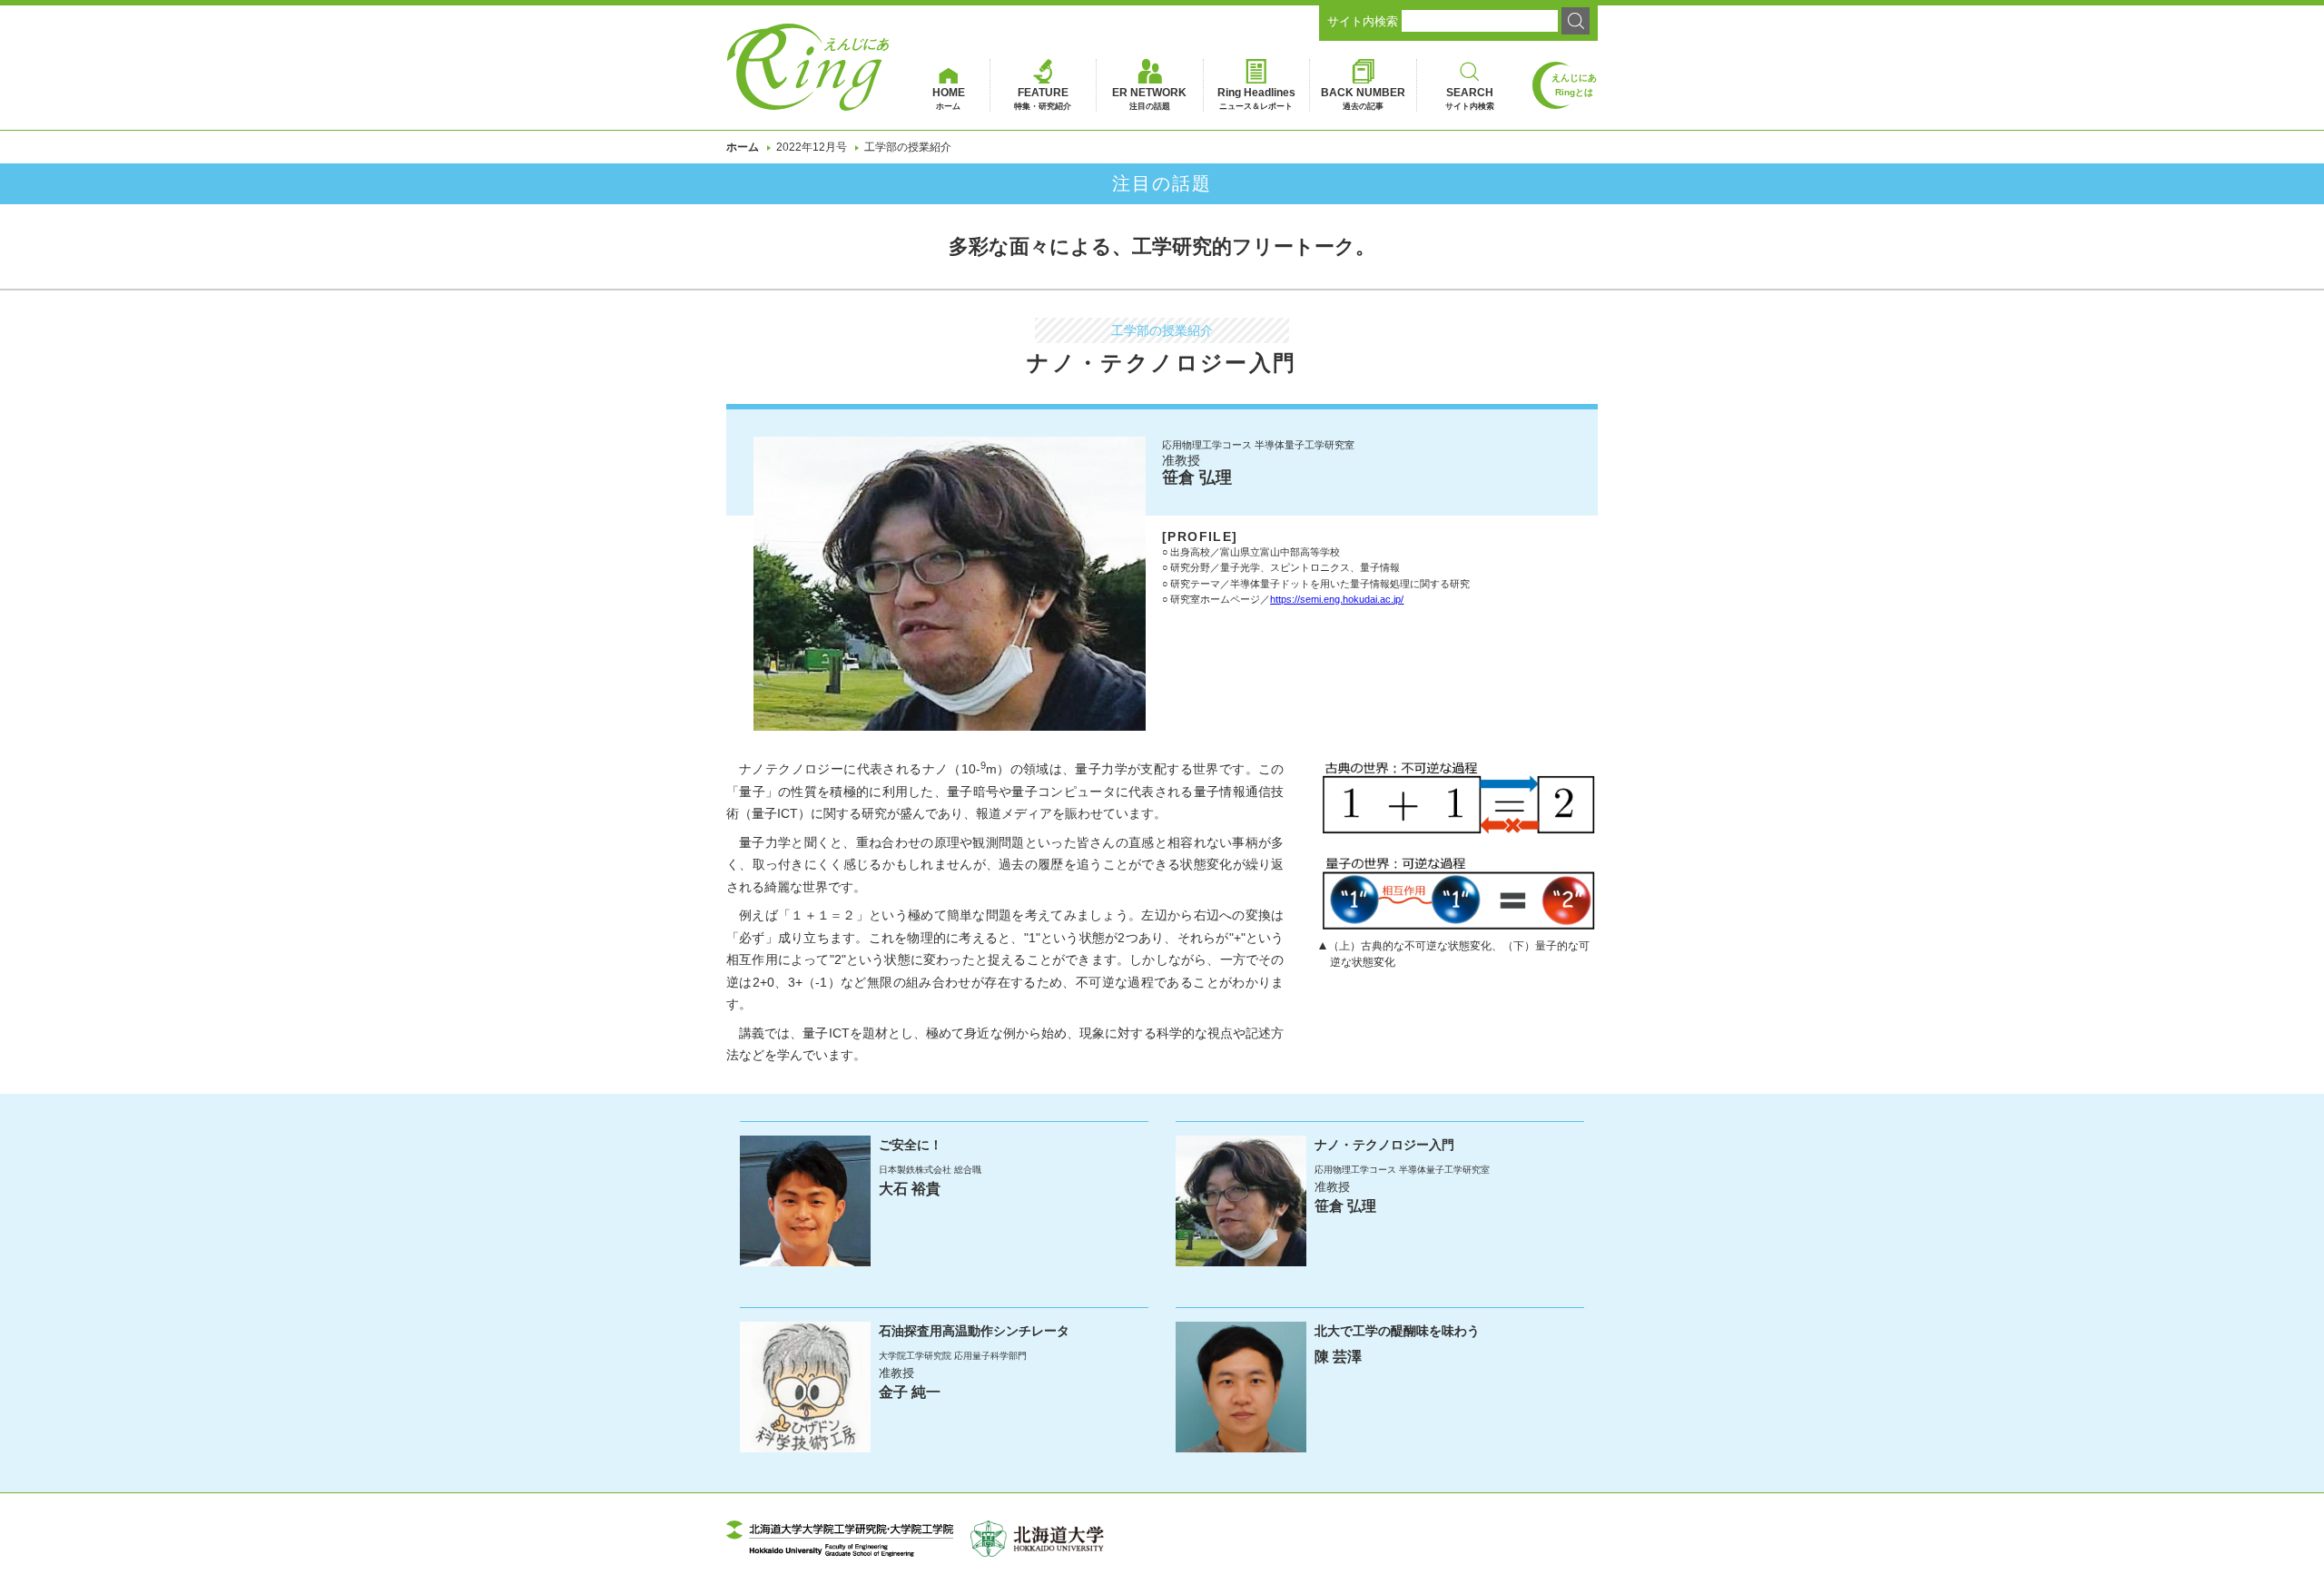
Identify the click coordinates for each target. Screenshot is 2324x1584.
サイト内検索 (1363, 21)
